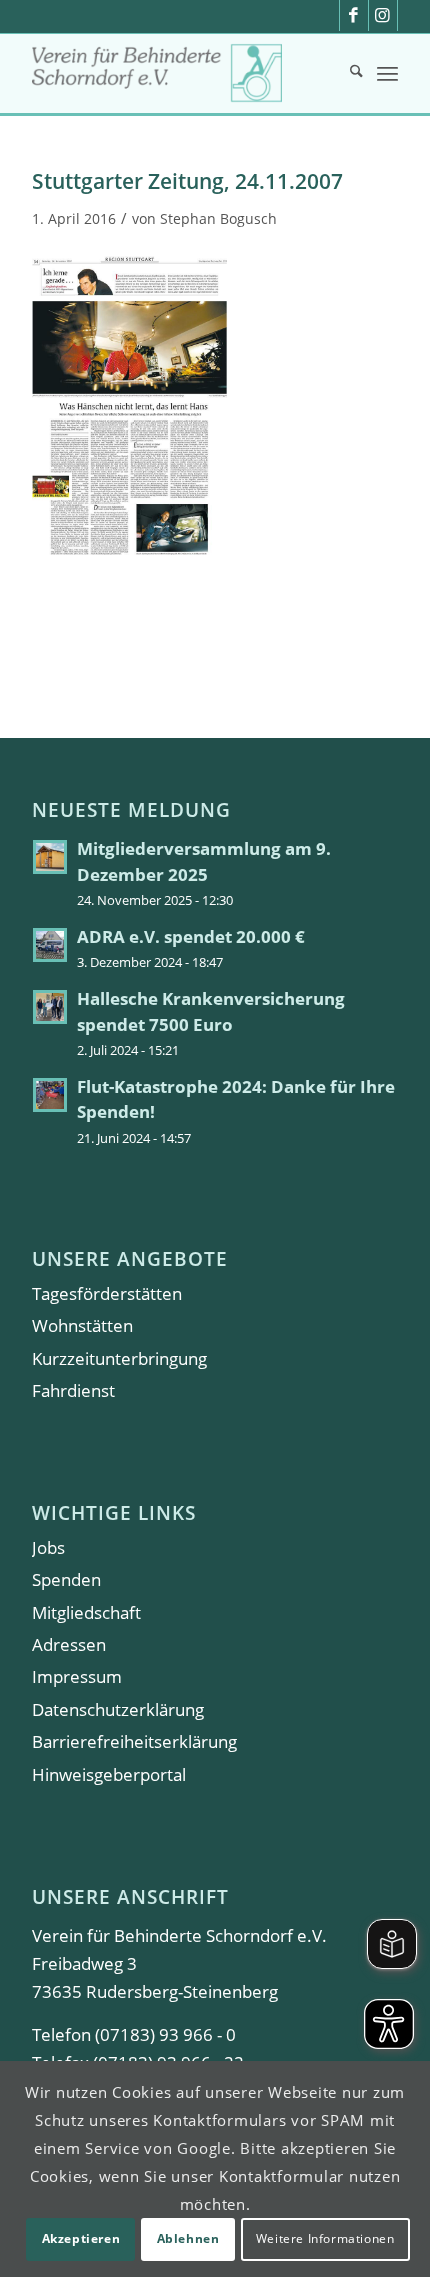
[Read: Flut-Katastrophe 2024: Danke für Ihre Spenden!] (50, 1095)
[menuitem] (346, 73)
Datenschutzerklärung (118, 1709)
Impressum (77, 1676)
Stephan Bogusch (218, 218)
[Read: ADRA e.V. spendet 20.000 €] (50, 945)
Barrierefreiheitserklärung (134, 1741)
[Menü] (387, 73)
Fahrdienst (73, 1390)
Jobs (48, 1547)
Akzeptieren (81, 2238)
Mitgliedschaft (86, 1612)
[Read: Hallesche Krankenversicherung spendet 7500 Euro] (50, 1007)
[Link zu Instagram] (383, 15)
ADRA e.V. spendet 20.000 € (191, 936)
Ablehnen (188, 2238)
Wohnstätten (82, 1325)
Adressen (69, 1644)
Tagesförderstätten (107, 1293)
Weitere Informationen (325, 2238)
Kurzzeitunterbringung (119, 1358)
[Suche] (346, 73)
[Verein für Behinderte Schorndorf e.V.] (178, 73)
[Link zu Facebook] (354, 15)
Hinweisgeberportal (109, 1774)
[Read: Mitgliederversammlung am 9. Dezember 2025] (50, 857)
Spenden (66, 1579)
